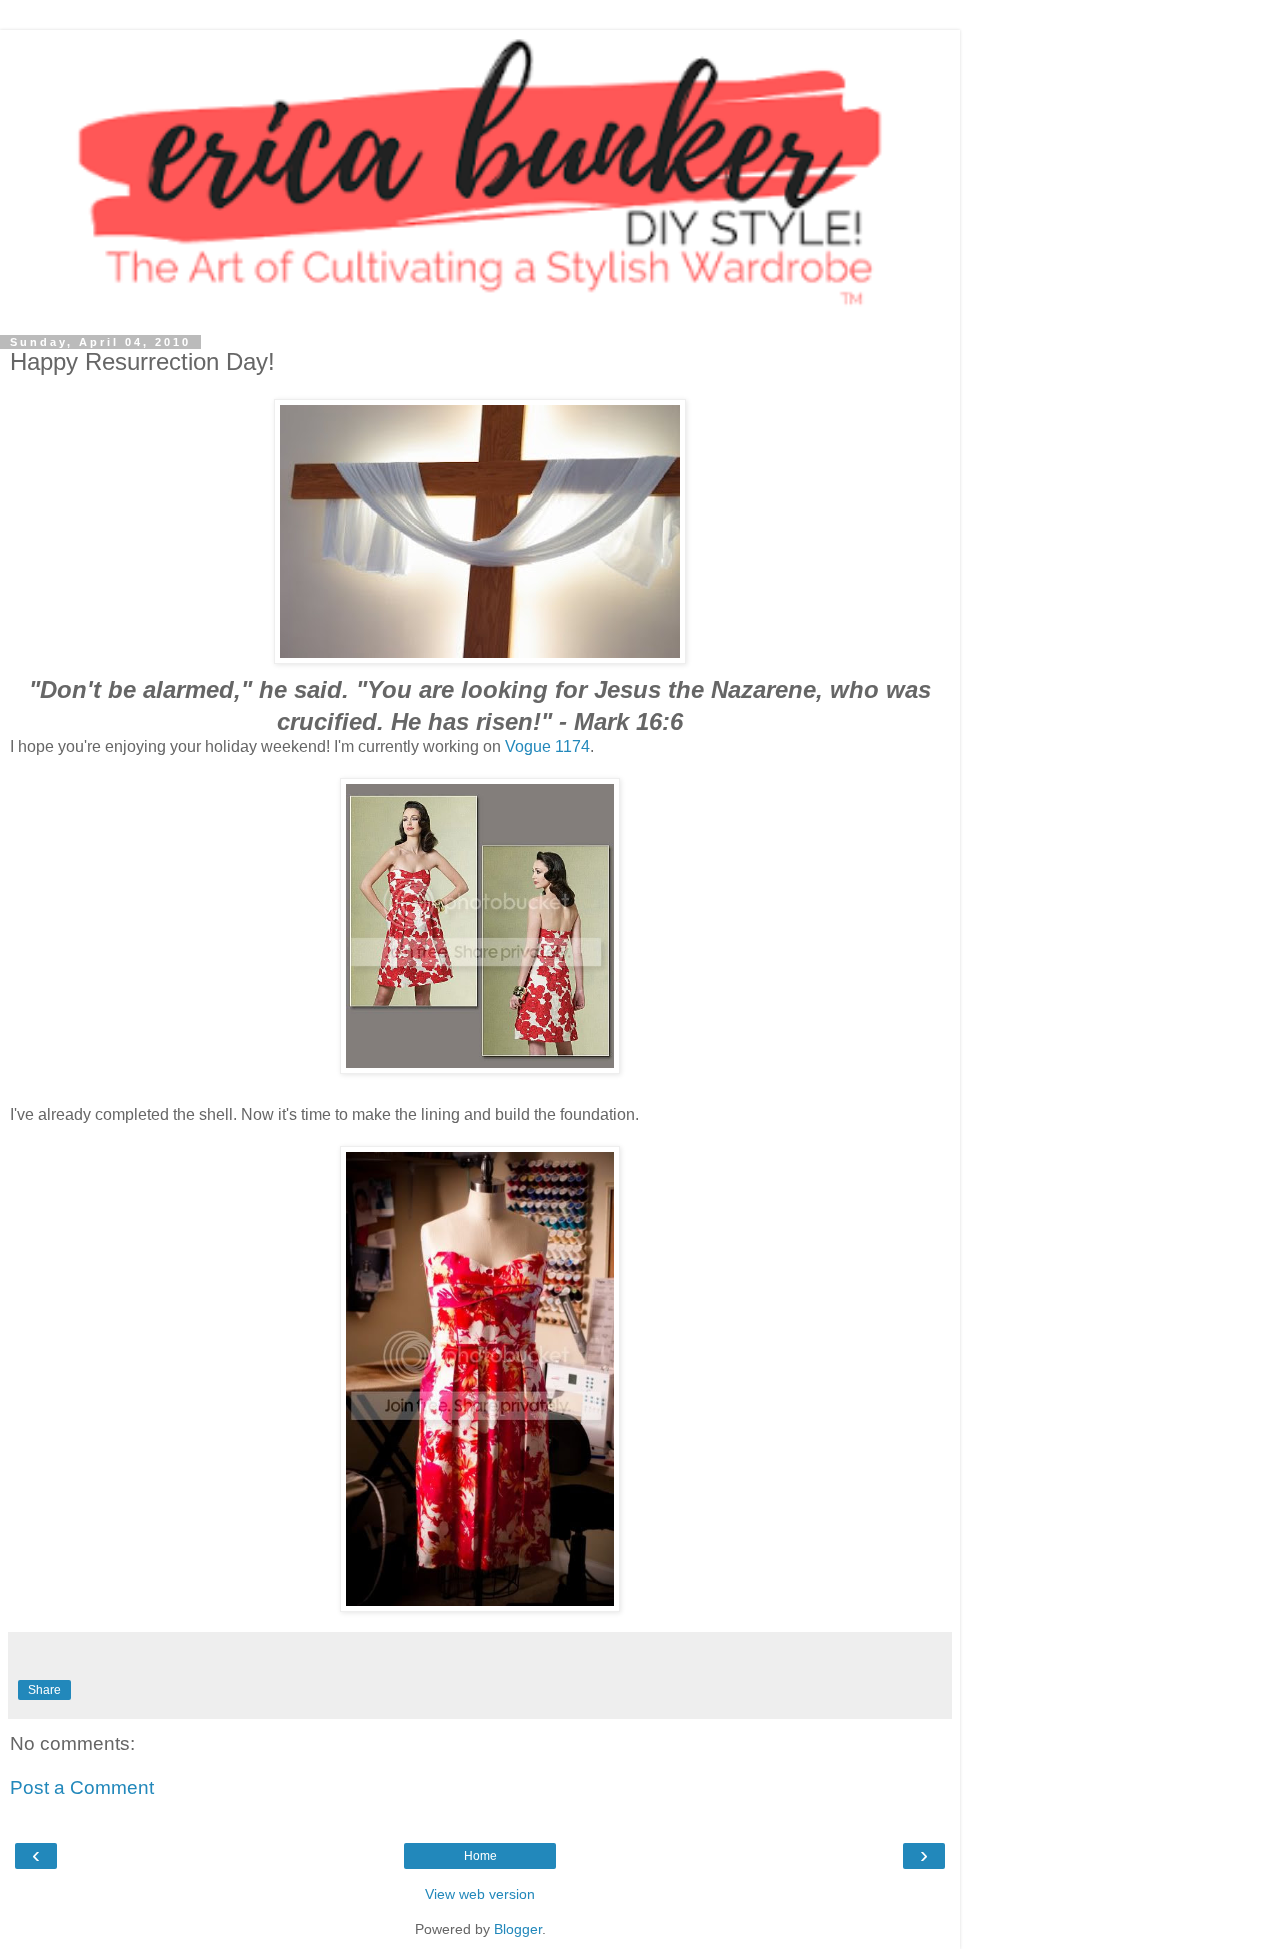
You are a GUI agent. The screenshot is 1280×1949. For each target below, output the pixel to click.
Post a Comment (82, 1787)
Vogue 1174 (547, 746)
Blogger (518, 1929)
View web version (480, 1894)
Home (480, 1856)
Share (44, 1690)
